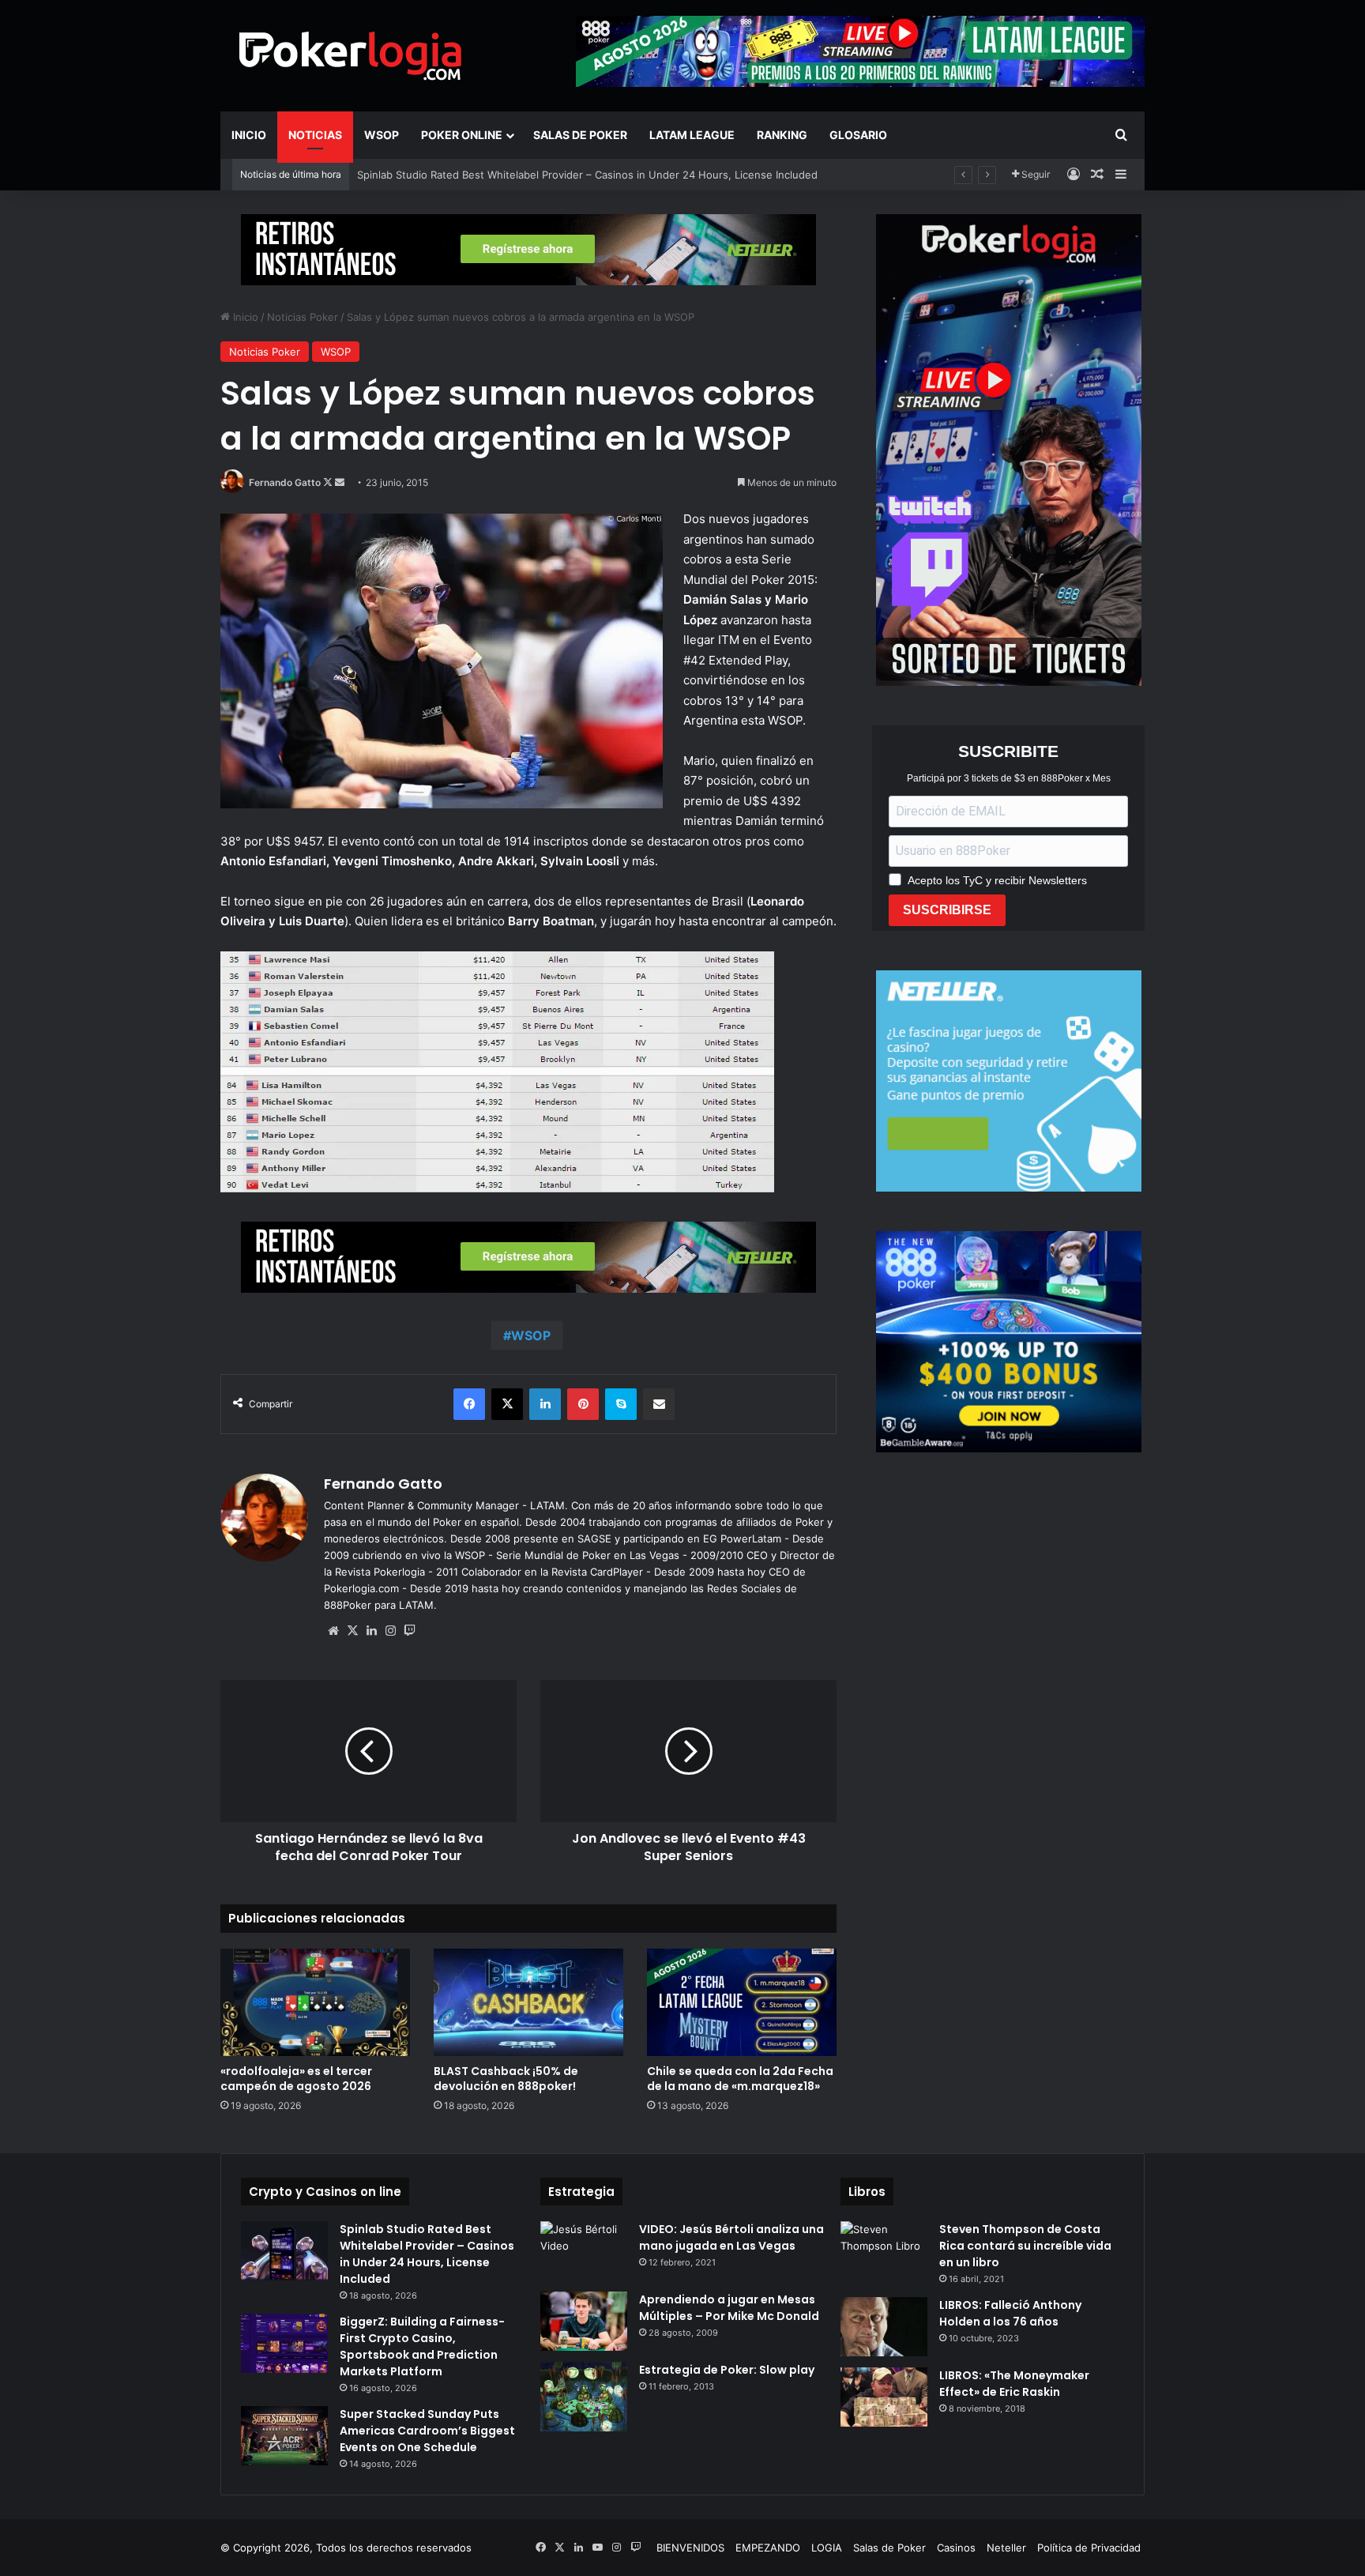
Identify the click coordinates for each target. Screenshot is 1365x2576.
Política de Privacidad (1089, 2548)
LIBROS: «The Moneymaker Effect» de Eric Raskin (1014, 2384)
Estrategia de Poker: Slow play (727, 2370)
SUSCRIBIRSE (947, 910)
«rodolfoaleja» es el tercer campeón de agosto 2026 (296, 2079)
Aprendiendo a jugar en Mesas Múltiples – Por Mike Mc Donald (729, 2308)
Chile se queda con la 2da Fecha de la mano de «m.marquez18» (740, 2079)
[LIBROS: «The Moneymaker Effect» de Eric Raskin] (884, 2397)
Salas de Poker (580, 135)
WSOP (382, 135)
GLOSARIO (858, 135)
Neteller (1006, 2548)
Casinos (956, 2548)
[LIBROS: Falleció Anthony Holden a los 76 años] (884, 2327)
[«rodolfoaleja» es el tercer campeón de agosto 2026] (315, 2002)
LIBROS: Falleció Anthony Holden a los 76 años (1010, 2313)
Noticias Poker (303, 317)
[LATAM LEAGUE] (528, 249)
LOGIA (827, 2548)
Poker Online (462, 135)
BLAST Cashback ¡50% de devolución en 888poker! (506, 2079)
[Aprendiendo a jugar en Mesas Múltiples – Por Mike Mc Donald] (584, 2321)
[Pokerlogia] (351, 55)
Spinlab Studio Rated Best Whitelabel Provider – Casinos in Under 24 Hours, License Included (427, 2254)
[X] (352, 1631)
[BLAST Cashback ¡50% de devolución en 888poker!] (528, 2002)
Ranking (782, 135)
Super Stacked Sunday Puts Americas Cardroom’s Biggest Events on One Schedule (427, 2431)
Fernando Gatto (285, 482)
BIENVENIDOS (690, 2548)
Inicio (249, 135)
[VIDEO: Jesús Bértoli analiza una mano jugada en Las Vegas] (584, 2251)
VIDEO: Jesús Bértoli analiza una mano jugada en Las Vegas (731, 2237)
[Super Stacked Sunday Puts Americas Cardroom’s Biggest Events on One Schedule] (284, 2436)
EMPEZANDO (768, 2548)
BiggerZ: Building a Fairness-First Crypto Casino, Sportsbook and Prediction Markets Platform (422, 2346)
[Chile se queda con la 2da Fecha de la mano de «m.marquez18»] (742, 2002)
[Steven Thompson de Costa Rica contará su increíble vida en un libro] (884, 2251)
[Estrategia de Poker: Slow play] (584, 2397)
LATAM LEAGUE (692, 135)
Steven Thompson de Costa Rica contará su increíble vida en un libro (1025, 2246)
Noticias (315, 135)
